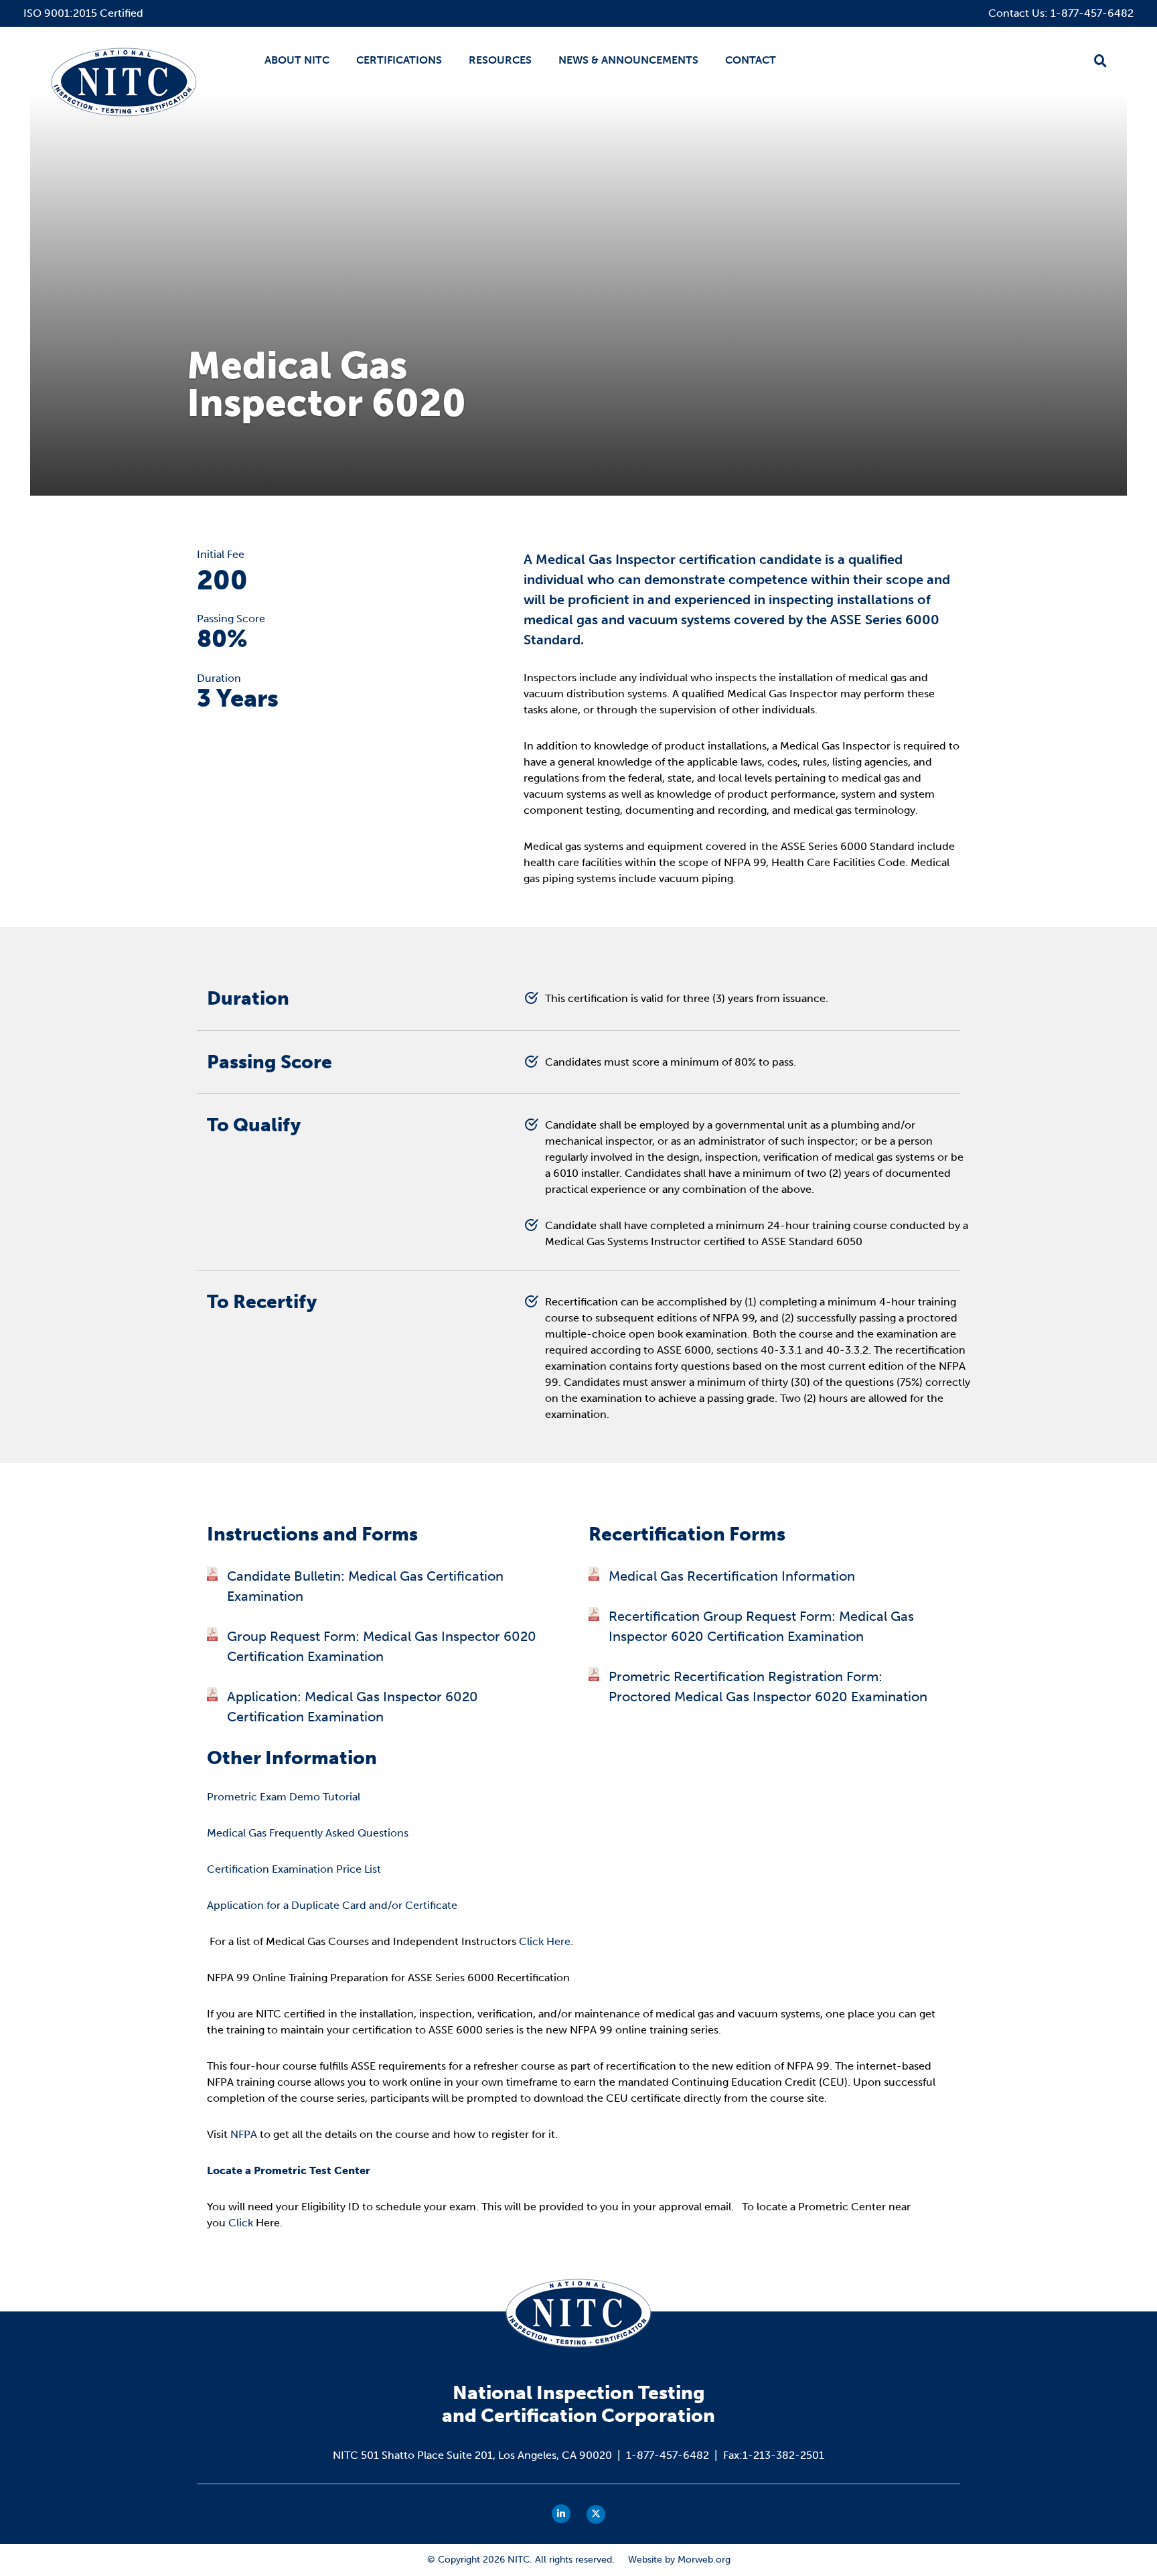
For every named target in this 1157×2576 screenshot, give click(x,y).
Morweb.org (704, 2560)
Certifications (399, 60)
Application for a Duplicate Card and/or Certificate (332, 1905)
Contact (751, 60)
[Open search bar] (1100, 61)
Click (241, 2223)
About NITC (297, 60)
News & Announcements (628, 60)
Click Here (545, 1941)
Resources (500, 60)
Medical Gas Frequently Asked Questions (308, 1833)
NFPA (244, 2134)
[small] (561, 2514)
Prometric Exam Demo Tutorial (284, 1797)
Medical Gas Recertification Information (732, 1576)
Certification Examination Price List (294, 1869)
